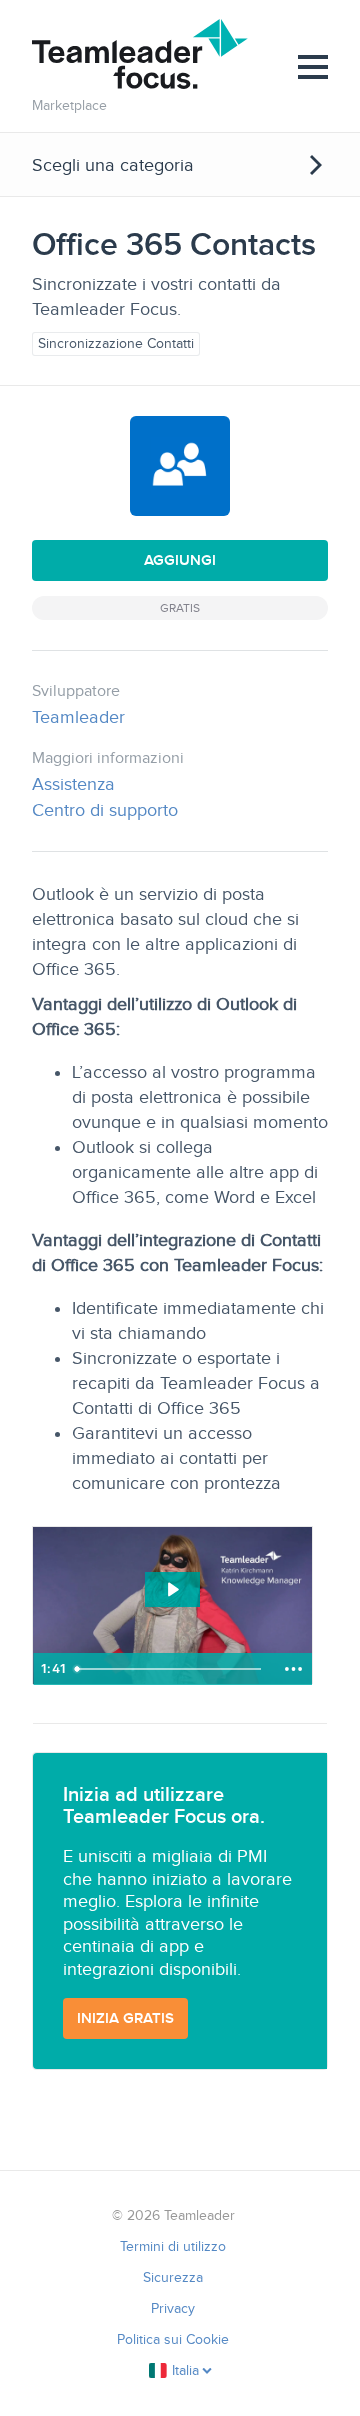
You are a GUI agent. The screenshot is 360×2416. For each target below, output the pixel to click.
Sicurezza (173, 2277)
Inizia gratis (125, 2018)
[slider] (170, 1669)
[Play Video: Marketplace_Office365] (172, 1589)
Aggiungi (180, 560)
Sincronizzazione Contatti (116, 343)
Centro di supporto (105, 810)
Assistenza (73, 784)
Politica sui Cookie (173, 2339)
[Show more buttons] (293, 1669)
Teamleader (78, 717)
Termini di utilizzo (173, 2246)
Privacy (173, 2308)
